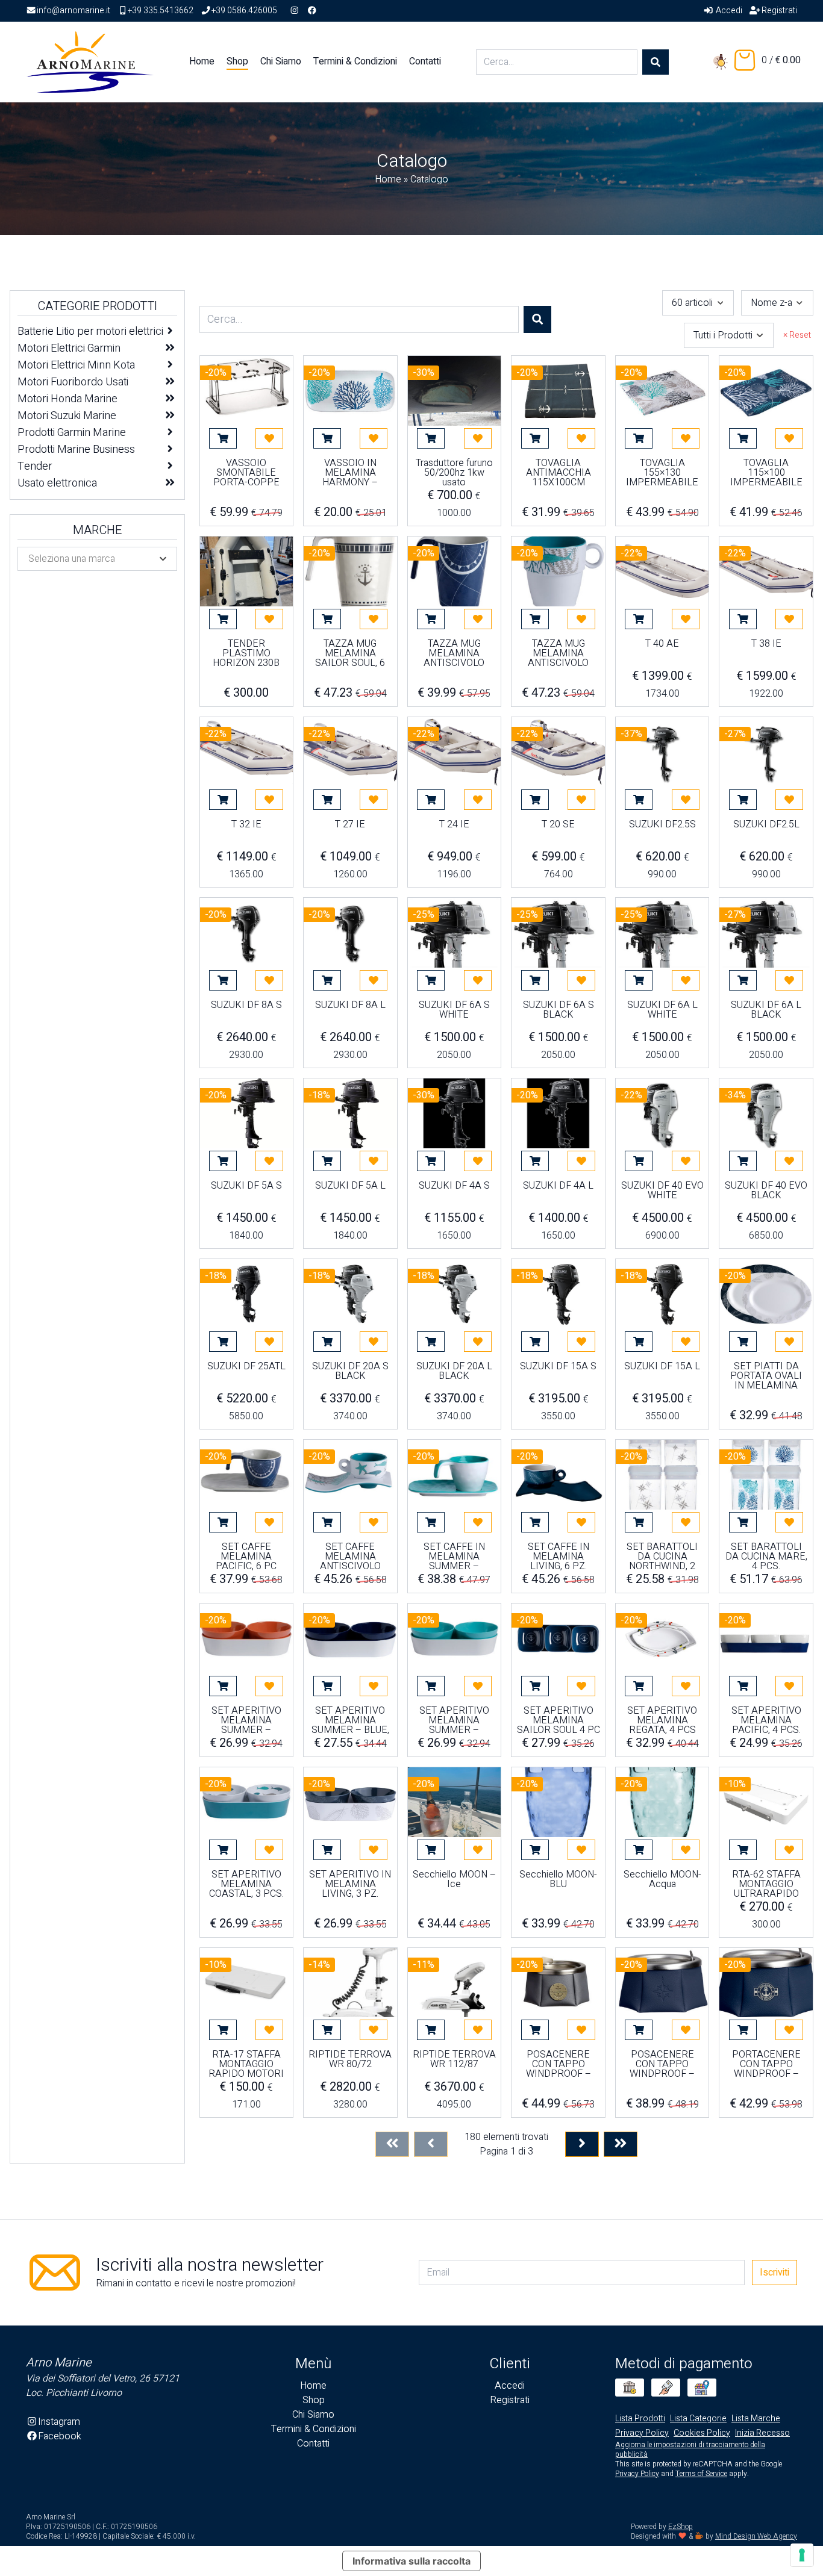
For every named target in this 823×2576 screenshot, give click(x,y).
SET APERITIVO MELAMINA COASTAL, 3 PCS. (246, 1884)
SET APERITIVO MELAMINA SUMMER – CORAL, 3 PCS (246, 1720)
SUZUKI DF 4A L (558, 1187)
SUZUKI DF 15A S (558, 1367)
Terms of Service (701, 2474)
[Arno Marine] (90, 61)
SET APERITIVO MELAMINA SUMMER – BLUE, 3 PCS (350, 1720)
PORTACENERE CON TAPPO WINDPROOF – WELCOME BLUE (766, 2064)
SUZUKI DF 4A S (454, 1187)
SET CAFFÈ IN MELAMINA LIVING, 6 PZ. (559, 1557)
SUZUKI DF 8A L (350, 1006)
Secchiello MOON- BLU (558, 1881)
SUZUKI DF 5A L (350, 1187)
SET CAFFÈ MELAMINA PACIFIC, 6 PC (246, 1557)
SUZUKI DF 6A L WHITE (662, 1011)
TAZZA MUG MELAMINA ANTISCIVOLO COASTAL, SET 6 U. (559, 653)
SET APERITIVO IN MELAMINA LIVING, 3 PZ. (350, 1884)
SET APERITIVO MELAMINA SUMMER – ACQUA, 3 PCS (454, 1720)
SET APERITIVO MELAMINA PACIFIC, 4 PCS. (766, 1720)
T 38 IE (766, 645)
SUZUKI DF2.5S (662, 826)
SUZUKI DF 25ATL (246, 1367)
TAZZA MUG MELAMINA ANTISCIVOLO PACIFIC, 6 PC (454, 653)
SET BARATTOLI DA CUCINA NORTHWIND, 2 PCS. (662, 1557)
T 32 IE (246, 826)
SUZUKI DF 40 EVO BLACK (766, 1192)
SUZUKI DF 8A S (246, 1006)
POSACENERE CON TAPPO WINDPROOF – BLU (662, 2064)
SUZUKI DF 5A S (246, 1187)
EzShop (681, 2527)
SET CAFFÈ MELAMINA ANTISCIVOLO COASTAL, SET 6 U (350, 1557)
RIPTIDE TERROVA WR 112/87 (454, 2061)
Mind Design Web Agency (756, 2536)
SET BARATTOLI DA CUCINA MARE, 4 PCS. (766, 1557)
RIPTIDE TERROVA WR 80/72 (350, 2061)
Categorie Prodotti (97, 306)
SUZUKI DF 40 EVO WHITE (662, 1192)
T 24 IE (454, 826)
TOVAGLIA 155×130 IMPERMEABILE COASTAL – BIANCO (662, 473)
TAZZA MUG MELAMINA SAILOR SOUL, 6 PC (350, 653)
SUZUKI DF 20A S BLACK (350, 1372)
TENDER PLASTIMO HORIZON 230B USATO (246, 653)
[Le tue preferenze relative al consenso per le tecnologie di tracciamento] (802, 2555)
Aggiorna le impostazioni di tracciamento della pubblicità (690, 2450)
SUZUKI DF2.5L (766, 826)
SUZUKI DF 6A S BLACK (559, 1011)
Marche (97, 530)
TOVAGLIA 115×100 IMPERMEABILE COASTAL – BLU (766, 473)
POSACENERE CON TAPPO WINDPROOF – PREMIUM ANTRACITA (559, 2064)
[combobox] (698, 303)
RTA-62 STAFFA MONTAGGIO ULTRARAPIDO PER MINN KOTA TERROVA (766, 1884)
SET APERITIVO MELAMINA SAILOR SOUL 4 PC (559, 1720)
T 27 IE (350, 826)
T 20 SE (558, 826)
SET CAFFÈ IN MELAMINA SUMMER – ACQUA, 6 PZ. (454, 1557)
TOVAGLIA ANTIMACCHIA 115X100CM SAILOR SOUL (559, 473)
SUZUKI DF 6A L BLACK (766, 1011)
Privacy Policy (637, 2474)
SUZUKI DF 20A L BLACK (454, 1372)
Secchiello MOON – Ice (454, 1881)
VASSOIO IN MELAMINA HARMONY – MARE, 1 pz (350, 473)
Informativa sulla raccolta (411, 2561)
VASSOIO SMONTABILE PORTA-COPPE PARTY (246, 473)
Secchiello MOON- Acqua (662, 1881)
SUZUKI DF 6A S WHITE (454, 1011)
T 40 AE (662, 645)
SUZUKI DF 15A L (662, 1367)
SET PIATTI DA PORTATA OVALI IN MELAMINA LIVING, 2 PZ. (766, 1376)
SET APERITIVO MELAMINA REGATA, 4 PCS (662, 1720)
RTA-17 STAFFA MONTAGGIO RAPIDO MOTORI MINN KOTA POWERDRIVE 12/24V (246, 2064)
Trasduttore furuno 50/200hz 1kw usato (454, 473)
